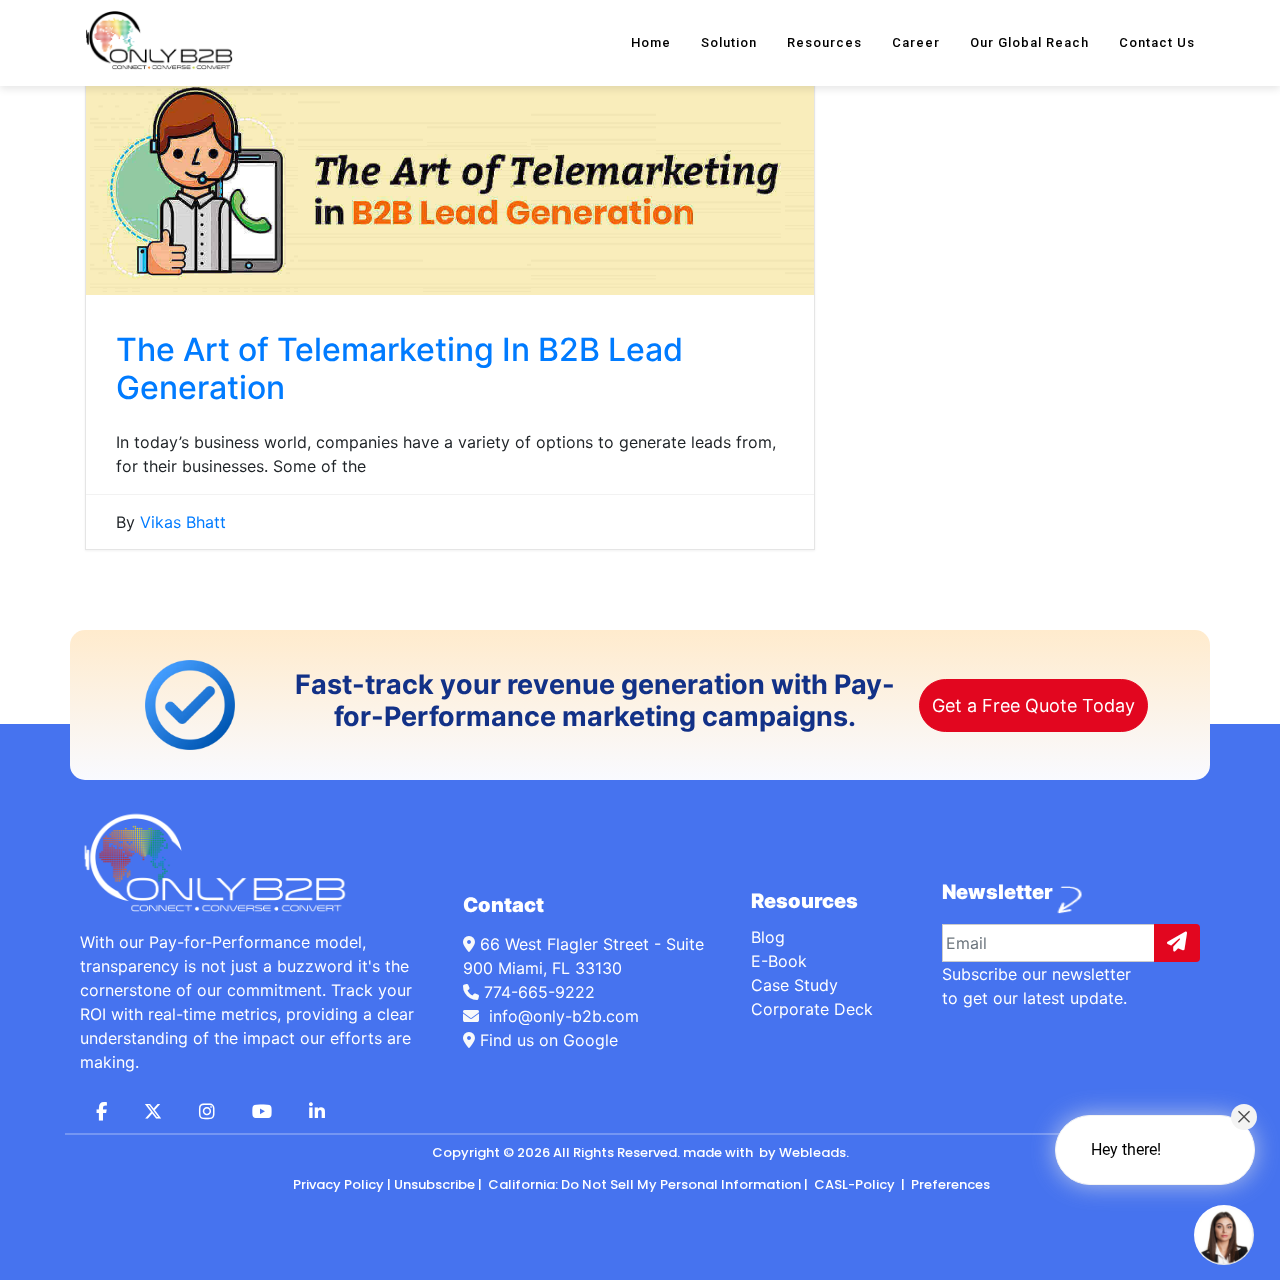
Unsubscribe (434, 1184)
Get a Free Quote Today (1033, 705)
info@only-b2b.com (561, 1016)
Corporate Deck (812, 1009)
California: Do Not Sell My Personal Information (643, 1184)
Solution (729, 42)
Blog (768, 937)
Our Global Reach (1029, 42)
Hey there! (1126, 1149)
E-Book (779, 961)
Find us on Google (546, 1040)
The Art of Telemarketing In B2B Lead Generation (399, 368)
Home (651, 42)
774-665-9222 (539, 992)
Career (916, 42)
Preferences (949, 1184)
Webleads (812, 1152)
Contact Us (1157, 42)
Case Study (794, 985)
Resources (824, 42)
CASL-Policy (854, 1184)
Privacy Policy (338, 1184)
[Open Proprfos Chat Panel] (1224, 1235)
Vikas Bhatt (183, 522)
